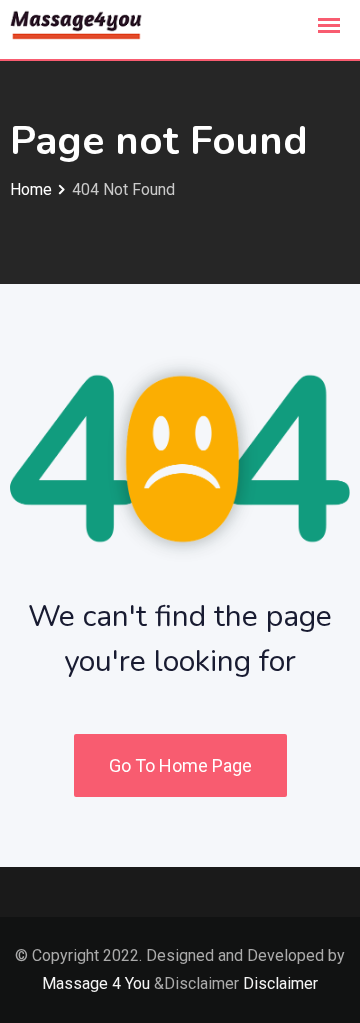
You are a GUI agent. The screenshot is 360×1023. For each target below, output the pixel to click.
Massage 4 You (96, 983)
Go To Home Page (180, 765)
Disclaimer (280, 983)
